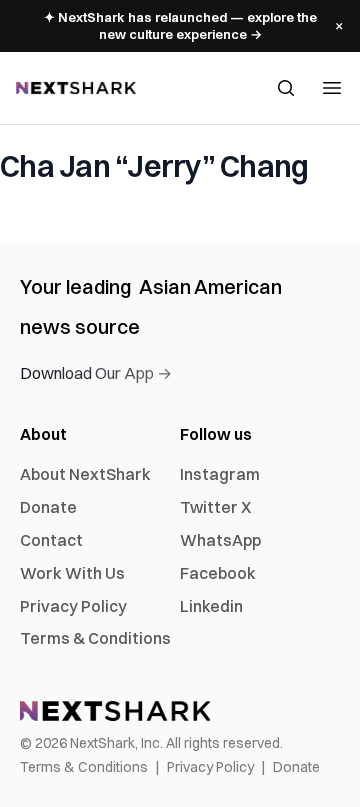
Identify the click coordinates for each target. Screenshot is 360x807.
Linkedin (211, 606)
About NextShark (85, 474)
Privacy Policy (73, 606)
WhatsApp (220, 540)
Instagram (220, 474)
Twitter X (215, 507)
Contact (51, 540)
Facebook (218, 573)
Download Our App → (96, 373)
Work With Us (72, 573)
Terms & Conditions (95, 638)
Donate (48, 507)
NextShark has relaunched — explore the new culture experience (180, 25)
